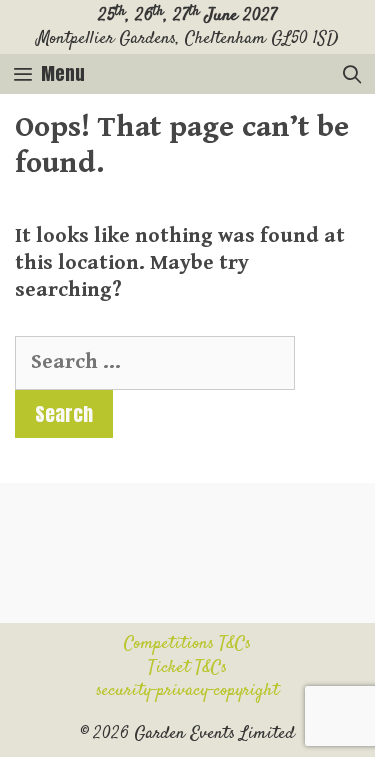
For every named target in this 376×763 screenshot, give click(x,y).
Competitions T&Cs (187, 644)
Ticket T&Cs (187, 668)
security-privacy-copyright (187, 691)
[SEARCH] (352, 74)
